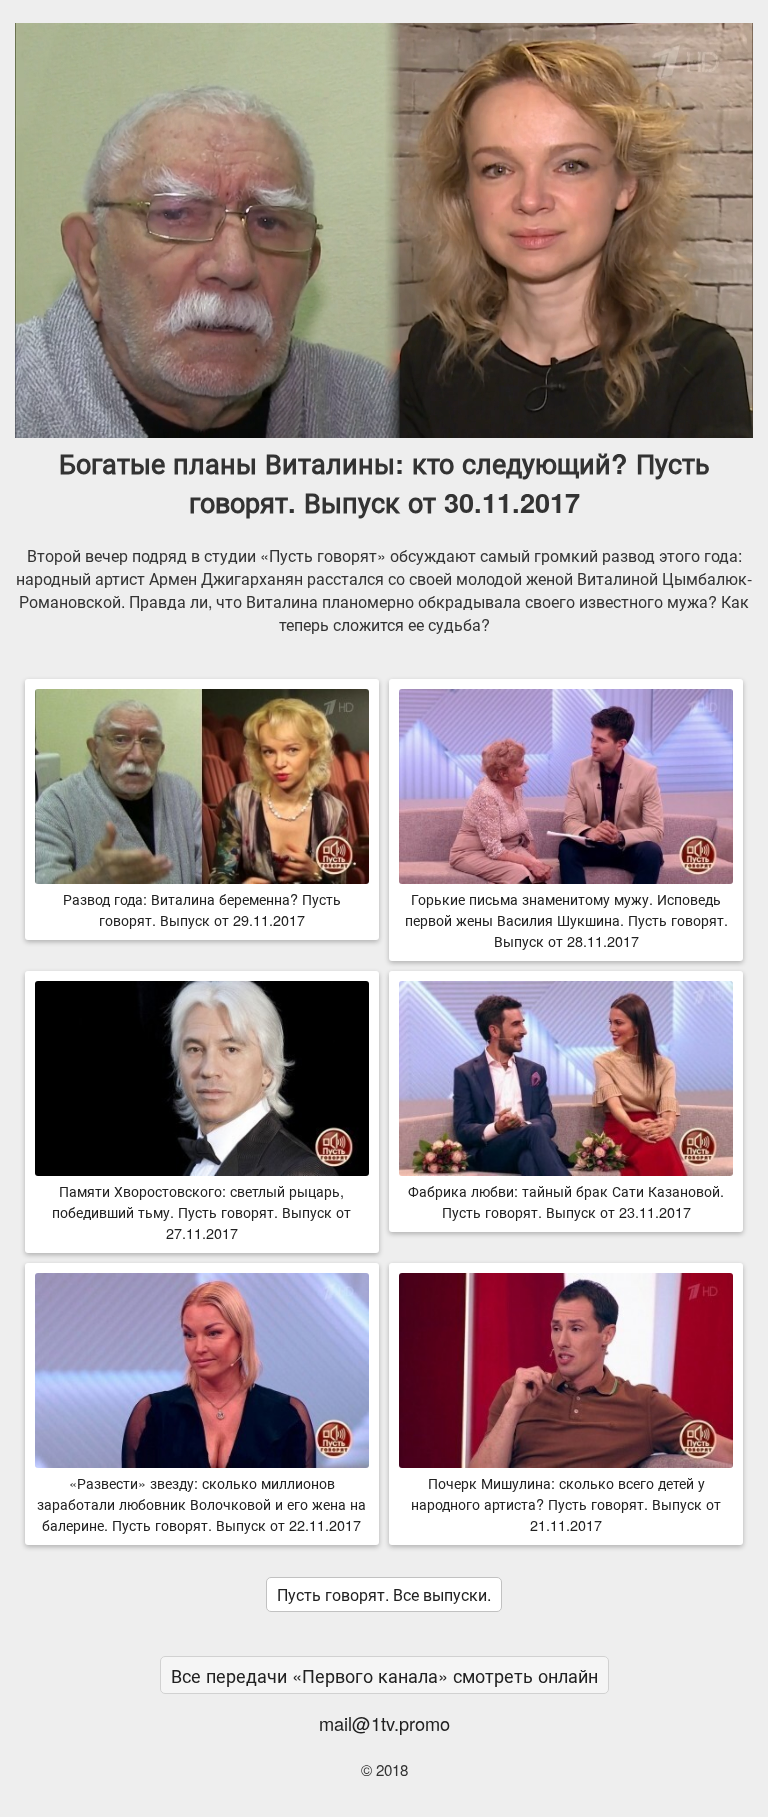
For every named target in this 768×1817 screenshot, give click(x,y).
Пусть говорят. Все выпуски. (384, 1594)
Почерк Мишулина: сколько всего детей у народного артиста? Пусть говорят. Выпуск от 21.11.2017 (566, 1503)
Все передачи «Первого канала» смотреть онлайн (384, 1675)
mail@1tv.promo (384, 1723)
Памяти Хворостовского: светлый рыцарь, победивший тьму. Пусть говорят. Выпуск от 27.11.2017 (201, 1211)
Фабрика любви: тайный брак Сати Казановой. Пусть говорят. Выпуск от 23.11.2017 (566, 1201)
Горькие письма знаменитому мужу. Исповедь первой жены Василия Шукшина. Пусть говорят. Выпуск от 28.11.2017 (566, 919)
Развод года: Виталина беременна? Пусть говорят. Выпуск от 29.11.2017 (202, 909)
